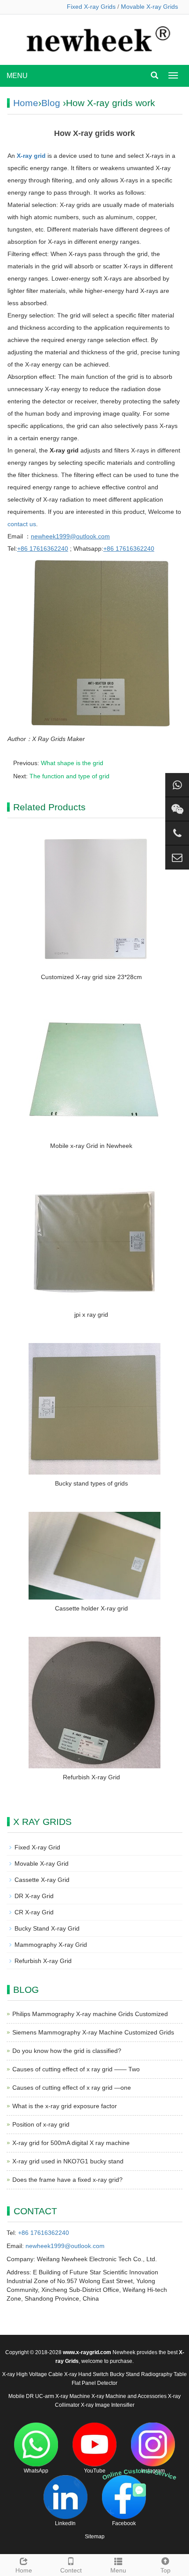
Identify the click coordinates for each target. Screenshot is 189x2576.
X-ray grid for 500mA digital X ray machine (71, 2143)
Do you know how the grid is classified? (67, 2051)
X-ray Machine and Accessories (129, 2396)
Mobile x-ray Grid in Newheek (91, 1146)
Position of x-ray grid (41, 2124)
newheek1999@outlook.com (65, 2246)
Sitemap (95, 2537)
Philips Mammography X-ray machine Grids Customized (90, 2014)
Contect (71, 2570)
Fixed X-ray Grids (91, 7)
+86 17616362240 (44, 2233)
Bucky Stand (125, 2374)
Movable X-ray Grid (42, 1863)
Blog (51, 103)
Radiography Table (164, 2374)
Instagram (153, 2471)
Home (26, 103)
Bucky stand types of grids (91, 1483)
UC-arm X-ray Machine (63, 2396)
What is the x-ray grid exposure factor (65, 2106)
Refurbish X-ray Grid (91, 1777)
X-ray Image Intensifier (108, 2405)
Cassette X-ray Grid (42, 1880)
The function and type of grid (69, 776)
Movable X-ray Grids (149, 7)
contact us (22, 524)
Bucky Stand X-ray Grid (47, 1928)
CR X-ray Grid (34, 1912)
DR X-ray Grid (34, 1896)
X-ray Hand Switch (86, 2374)
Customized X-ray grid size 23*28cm (91, 977)
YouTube (95, 2471)
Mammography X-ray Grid (51, 1945)
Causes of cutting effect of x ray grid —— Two (76, 2069)
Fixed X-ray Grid (37, 1847)
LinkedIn (65, 2523)
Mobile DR (21, 2396)
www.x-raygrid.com (87, 2352)
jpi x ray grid (91, 1315)
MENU (17, 76)
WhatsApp (36, 2471)
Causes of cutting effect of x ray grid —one (72, 2088)
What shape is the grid (72, 763)
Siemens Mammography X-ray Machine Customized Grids (93, 2032)
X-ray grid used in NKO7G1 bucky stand (68, 2161)
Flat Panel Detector (94, 2383)
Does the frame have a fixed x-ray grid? (67, 2180)
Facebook (124, 2523)
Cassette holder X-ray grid (91, 1608)
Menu (118, 2570)
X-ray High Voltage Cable (33, 2374)
